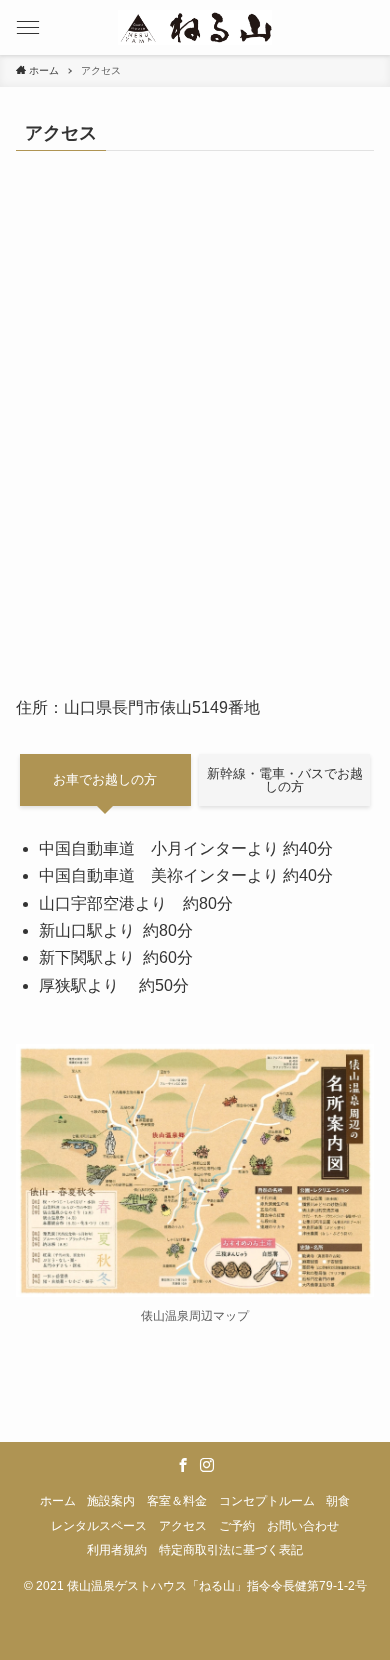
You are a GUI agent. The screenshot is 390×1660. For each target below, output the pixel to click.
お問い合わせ (303, 1525)
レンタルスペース (99, 1525)
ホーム (58, 1500)
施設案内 (111, 1500)
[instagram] (207, 1465)
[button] (27, 27)
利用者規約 (117, 1549)
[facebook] (183, 1465)
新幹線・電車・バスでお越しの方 (285, 780)
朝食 (338, 1500)
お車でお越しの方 (105, 779)
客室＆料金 (177, 1500)
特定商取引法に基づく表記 (231, 1549)
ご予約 (237, 1525)
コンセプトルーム (267, 1500)
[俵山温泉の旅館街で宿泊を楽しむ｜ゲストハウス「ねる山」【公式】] (195, 27)
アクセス (183, 1525)
